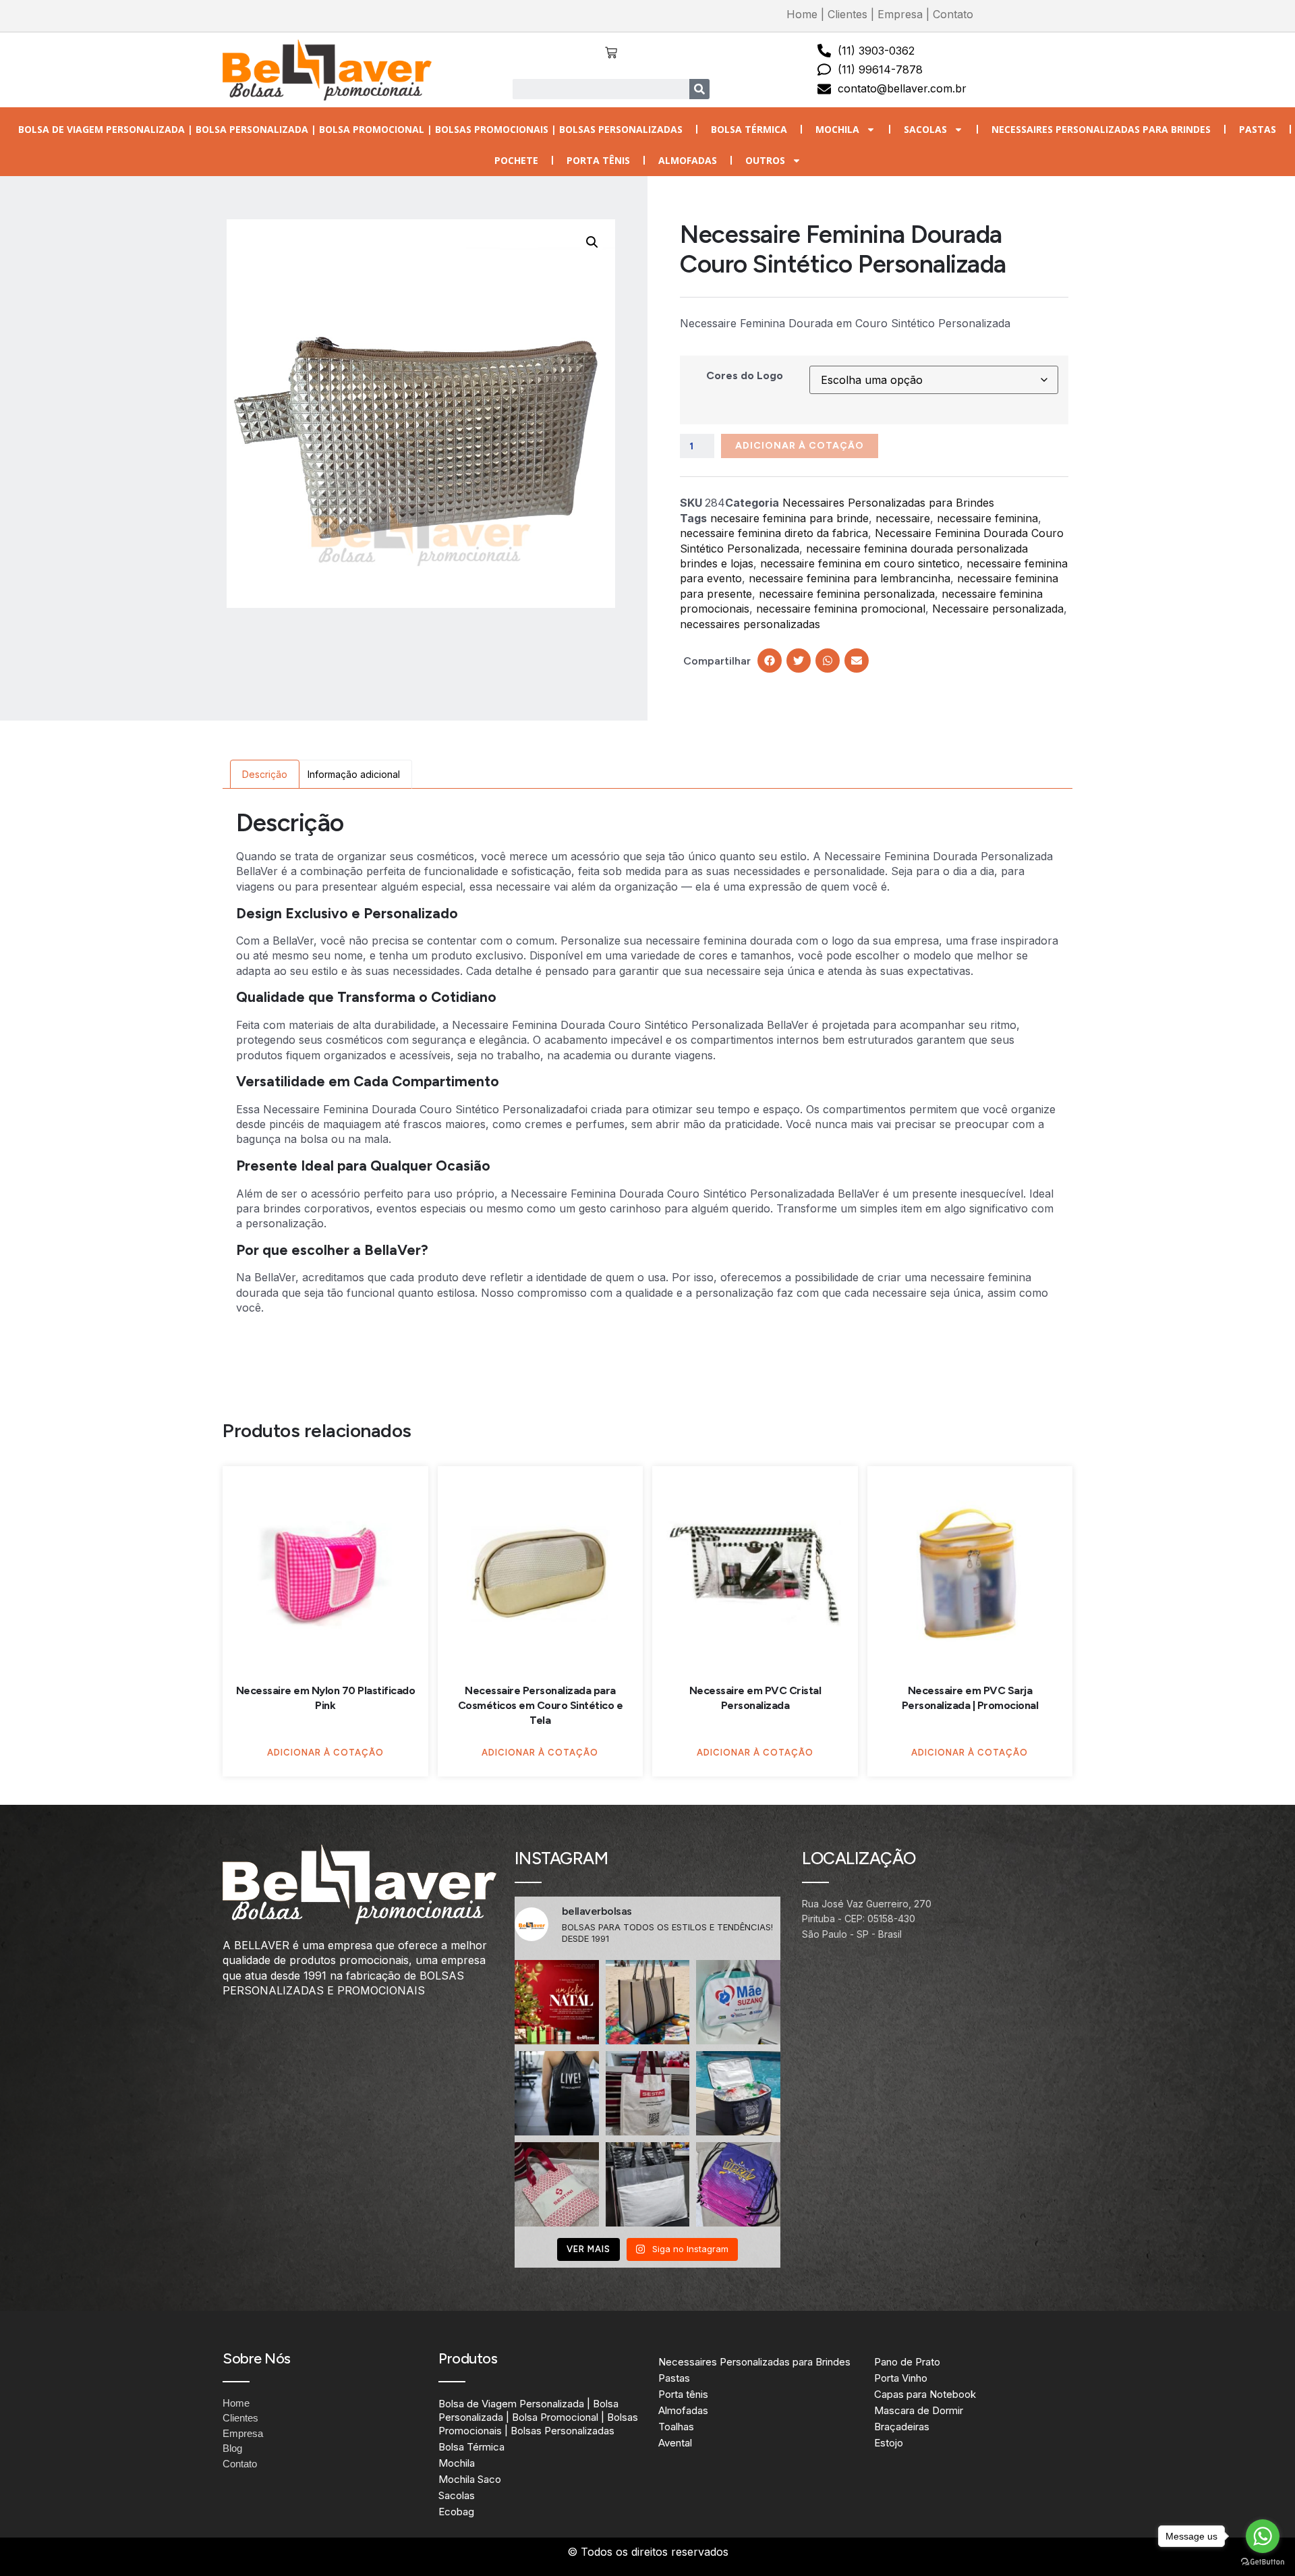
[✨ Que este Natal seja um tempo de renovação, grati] (557, 2002)
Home (802, 14)
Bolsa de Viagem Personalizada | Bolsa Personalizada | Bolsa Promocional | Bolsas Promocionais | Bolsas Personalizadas (350, 129)
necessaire (903, 518)
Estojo (889, 2443)
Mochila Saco (470, 2479)
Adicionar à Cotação (800, 446)
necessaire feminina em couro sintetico (860, 563)
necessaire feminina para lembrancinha (850, 578)
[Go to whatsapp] (1263, 2536)
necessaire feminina (987, 518)
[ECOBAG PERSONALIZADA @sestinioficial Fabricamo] (648, 2093)
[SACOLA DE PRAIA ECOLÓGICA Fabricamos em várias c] (648, 2002)
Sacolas (925, 129)
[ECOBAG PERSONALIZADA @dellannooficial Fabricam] (648, 2184)
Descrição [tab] (265, 774)
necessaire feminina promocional (841, 609)
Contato (953, 14)
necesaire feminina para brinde (789, 518)
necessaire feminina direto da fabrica (774, 533)
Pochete (516, 160)
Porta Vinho (901, 2378)
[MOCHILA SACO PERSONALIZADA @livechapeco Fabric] (557, 2093)
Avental (675, 2443)
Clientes (847, 14)
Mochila (837, 129)
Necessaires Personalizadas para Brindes (1101, 129)
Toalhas (676, 2427)
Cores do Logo (745, 375)
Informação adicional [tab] (354, 774)
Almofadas (688, 160)
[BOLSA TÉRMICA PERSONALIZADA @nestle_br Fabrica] (738, 2093)
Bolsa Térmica (749, 129)
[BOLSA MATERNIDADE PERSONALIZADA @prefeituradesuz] (738, 2002)
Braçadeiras (902, 2427)
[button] (592, 242)
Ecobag (456, 2512)
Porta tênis (598, 160)
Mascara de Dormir (919, 2410)
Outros (765, 160)
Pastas (1258, 129)
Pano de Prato (907, 2362)
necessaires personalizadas (750, 624)
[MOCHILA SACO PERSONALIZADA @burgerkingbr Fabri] (738, 2184)
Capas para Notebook (925, 2394)
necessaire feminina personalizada (847, 594)
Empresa (900, 14)
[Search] (699, 89)
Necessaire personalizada (998, 609)
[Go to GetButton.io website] (1263, 2562)
